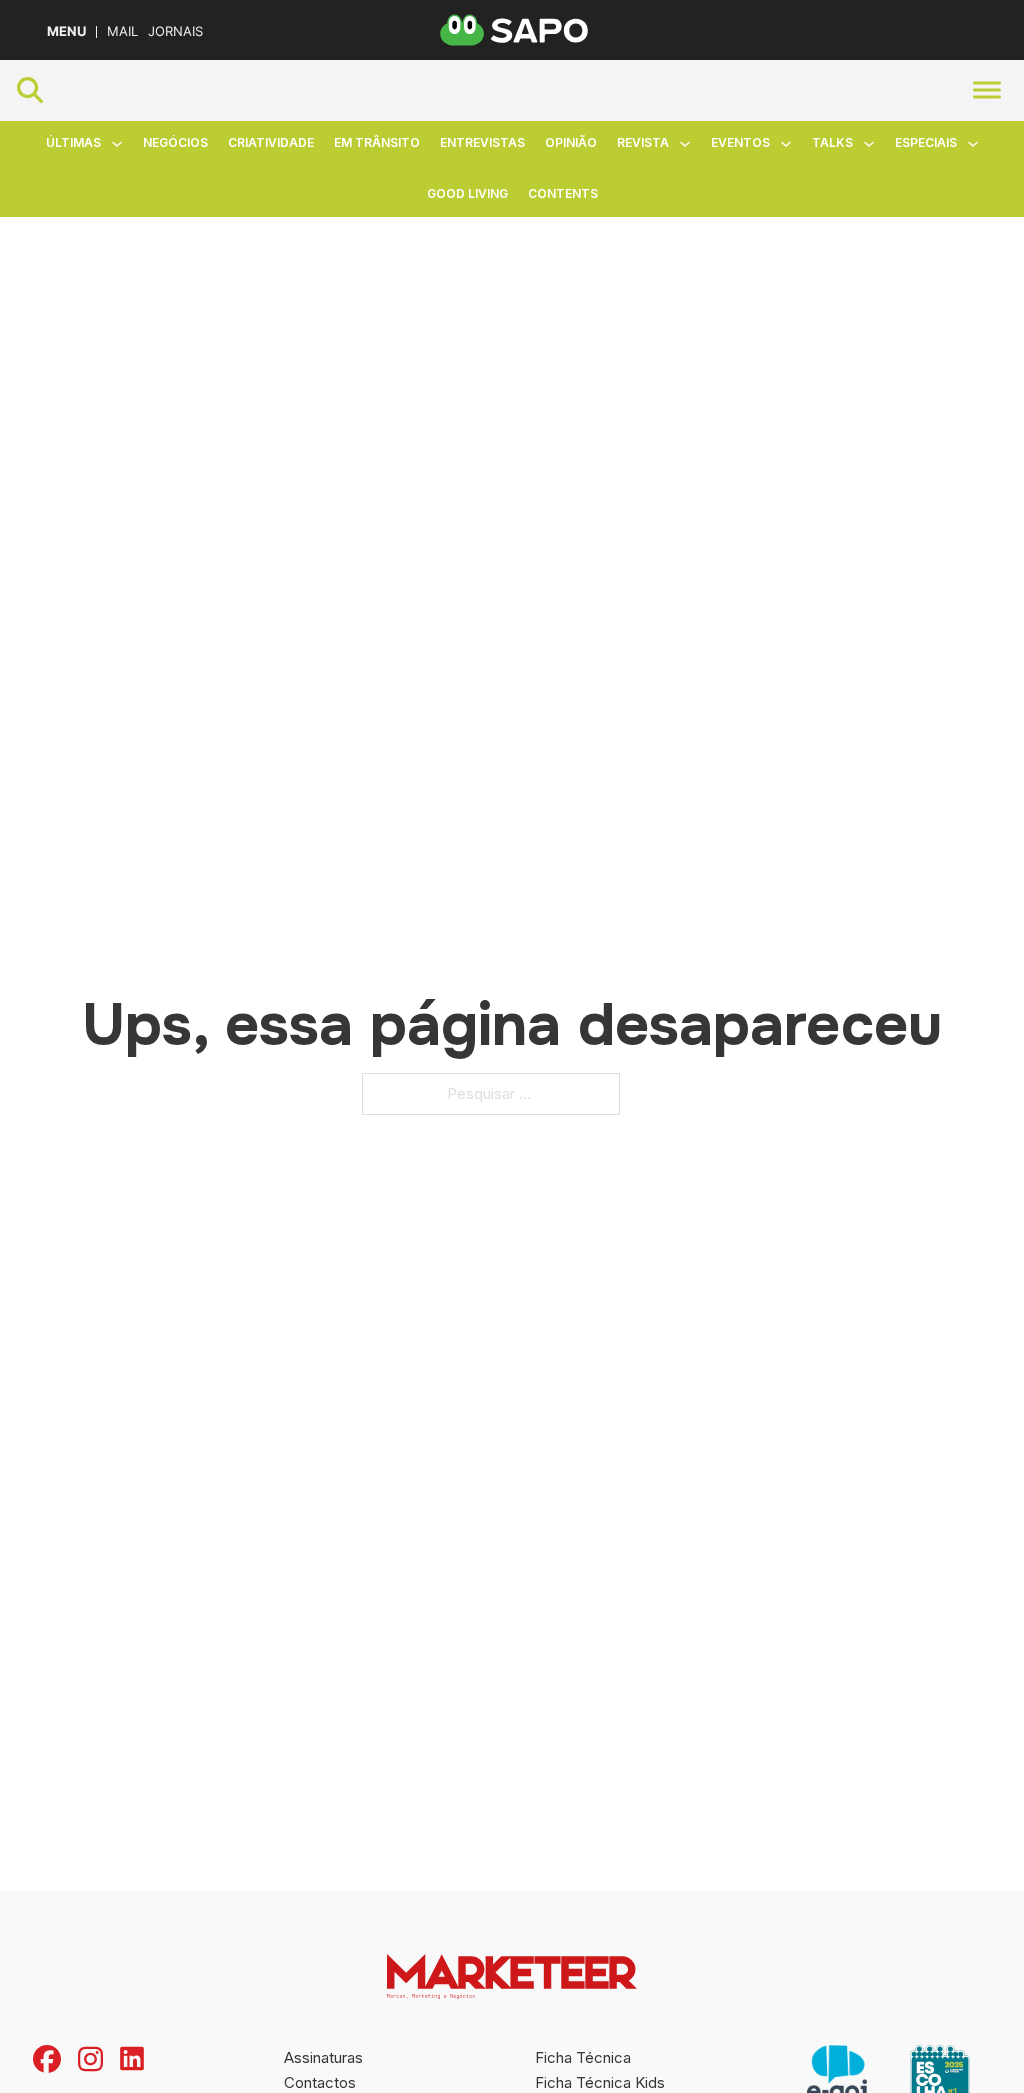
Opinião (571, 142)
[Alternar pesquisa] (30, 90)
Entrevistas (482, 142)
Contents (563, 193)
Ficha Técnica (583, 2057)
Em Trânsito (377, 142)
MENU (66, 31)
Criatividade (271, 142)
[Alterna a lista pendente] (117, 144)
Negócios (175, 142)
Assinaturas (323, 2057)
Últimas (73, 142)
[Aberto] (987, 90)
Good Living (467, 193)
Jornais (175, 31)
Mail (122, 31)
